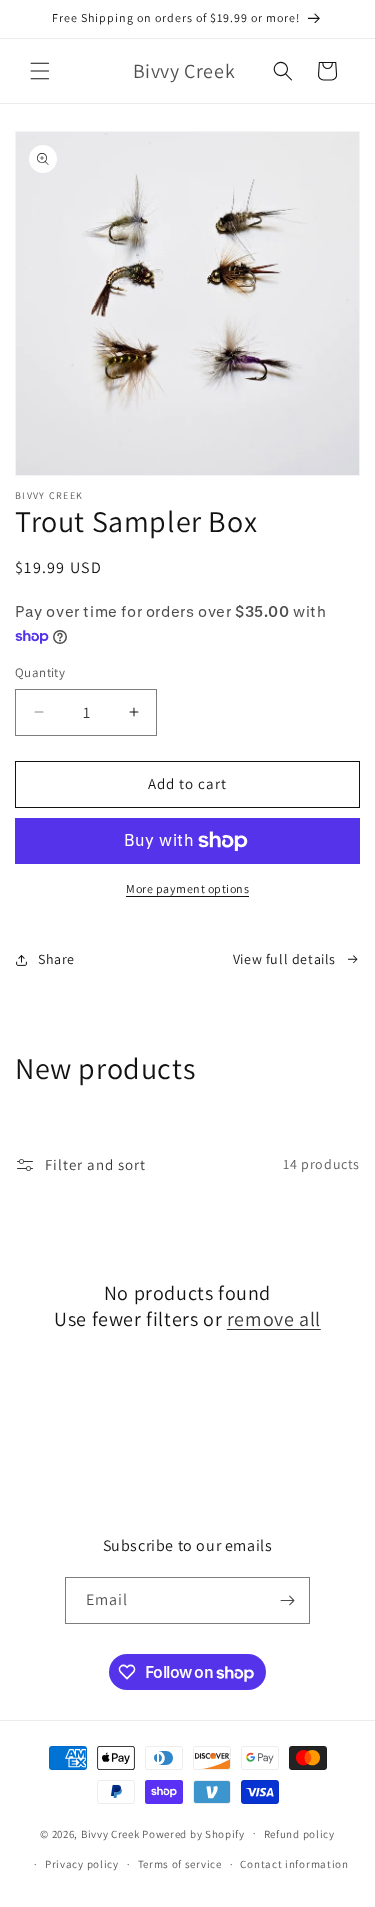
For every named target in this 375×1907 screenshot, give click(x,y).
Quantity (40, 672)
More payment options (187, 888)
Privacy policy (82, 1864)
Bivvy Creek (110, 1833)
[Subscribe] (287, 1600)
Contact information (294, 1864)
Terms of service (180, 1864)
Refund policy (299, 1834)
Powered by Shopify (193, 1833)
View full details (284, 959)
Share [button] (56, 959)
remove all (274, 1319)
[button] (40, 71)
